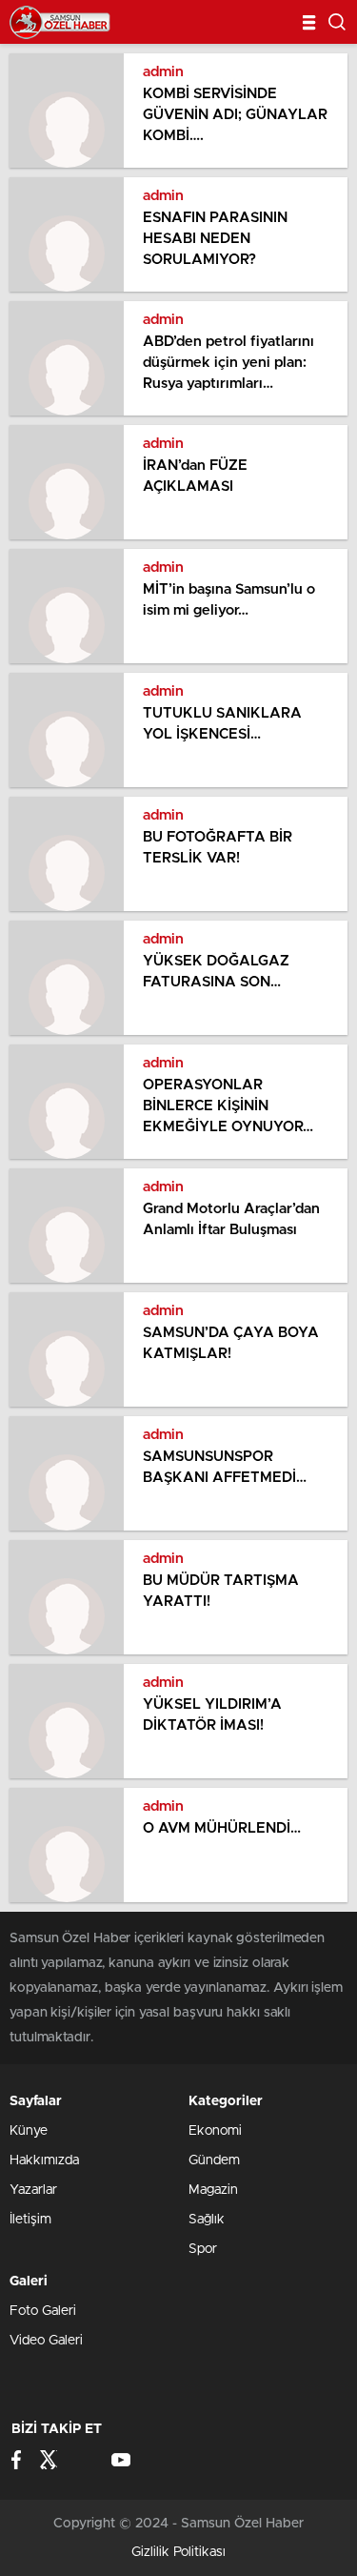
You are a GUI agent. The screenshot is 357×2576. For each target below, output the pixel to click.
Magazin (213, 2190)
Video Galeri (46, 2341)
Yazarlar (33, 2190)
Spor (203, 2249)
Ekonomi (215, 2131)
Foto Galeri (43, 2311)
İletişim (30, 2220)
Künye (29, 2131)
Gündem (214, 2160)
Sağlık (207, 2220)
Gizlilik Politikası (178, 2552)
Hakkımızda (44, 2160)
